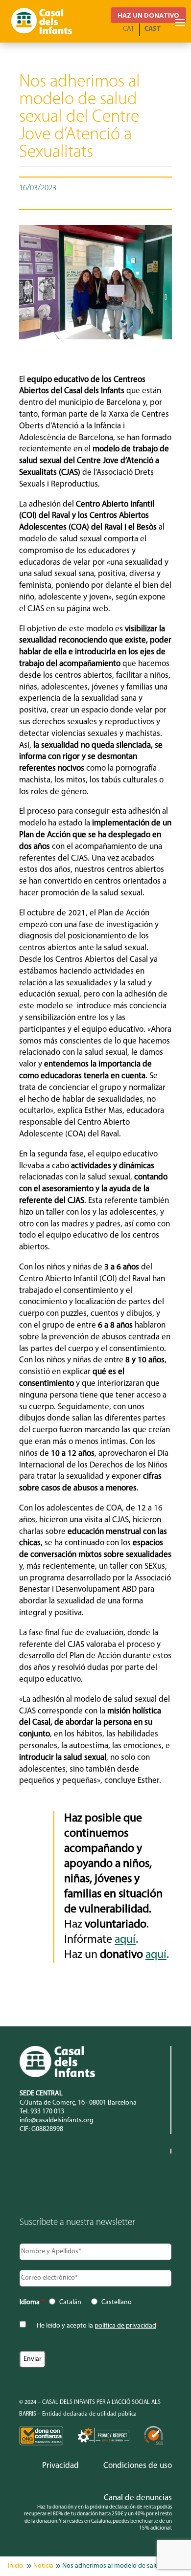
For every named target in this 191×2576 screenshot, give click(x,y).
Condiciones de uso (138, 2466)
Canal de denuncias (138, 2498)
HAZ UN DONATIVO (148, 15)
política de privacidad (125, 2326)
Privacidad (60, 2466)
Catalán (70, 2302)
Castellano (117, 2302)
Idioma (32, 2302)
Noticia (43, 2566)
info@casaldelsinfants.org (57, 2121)
